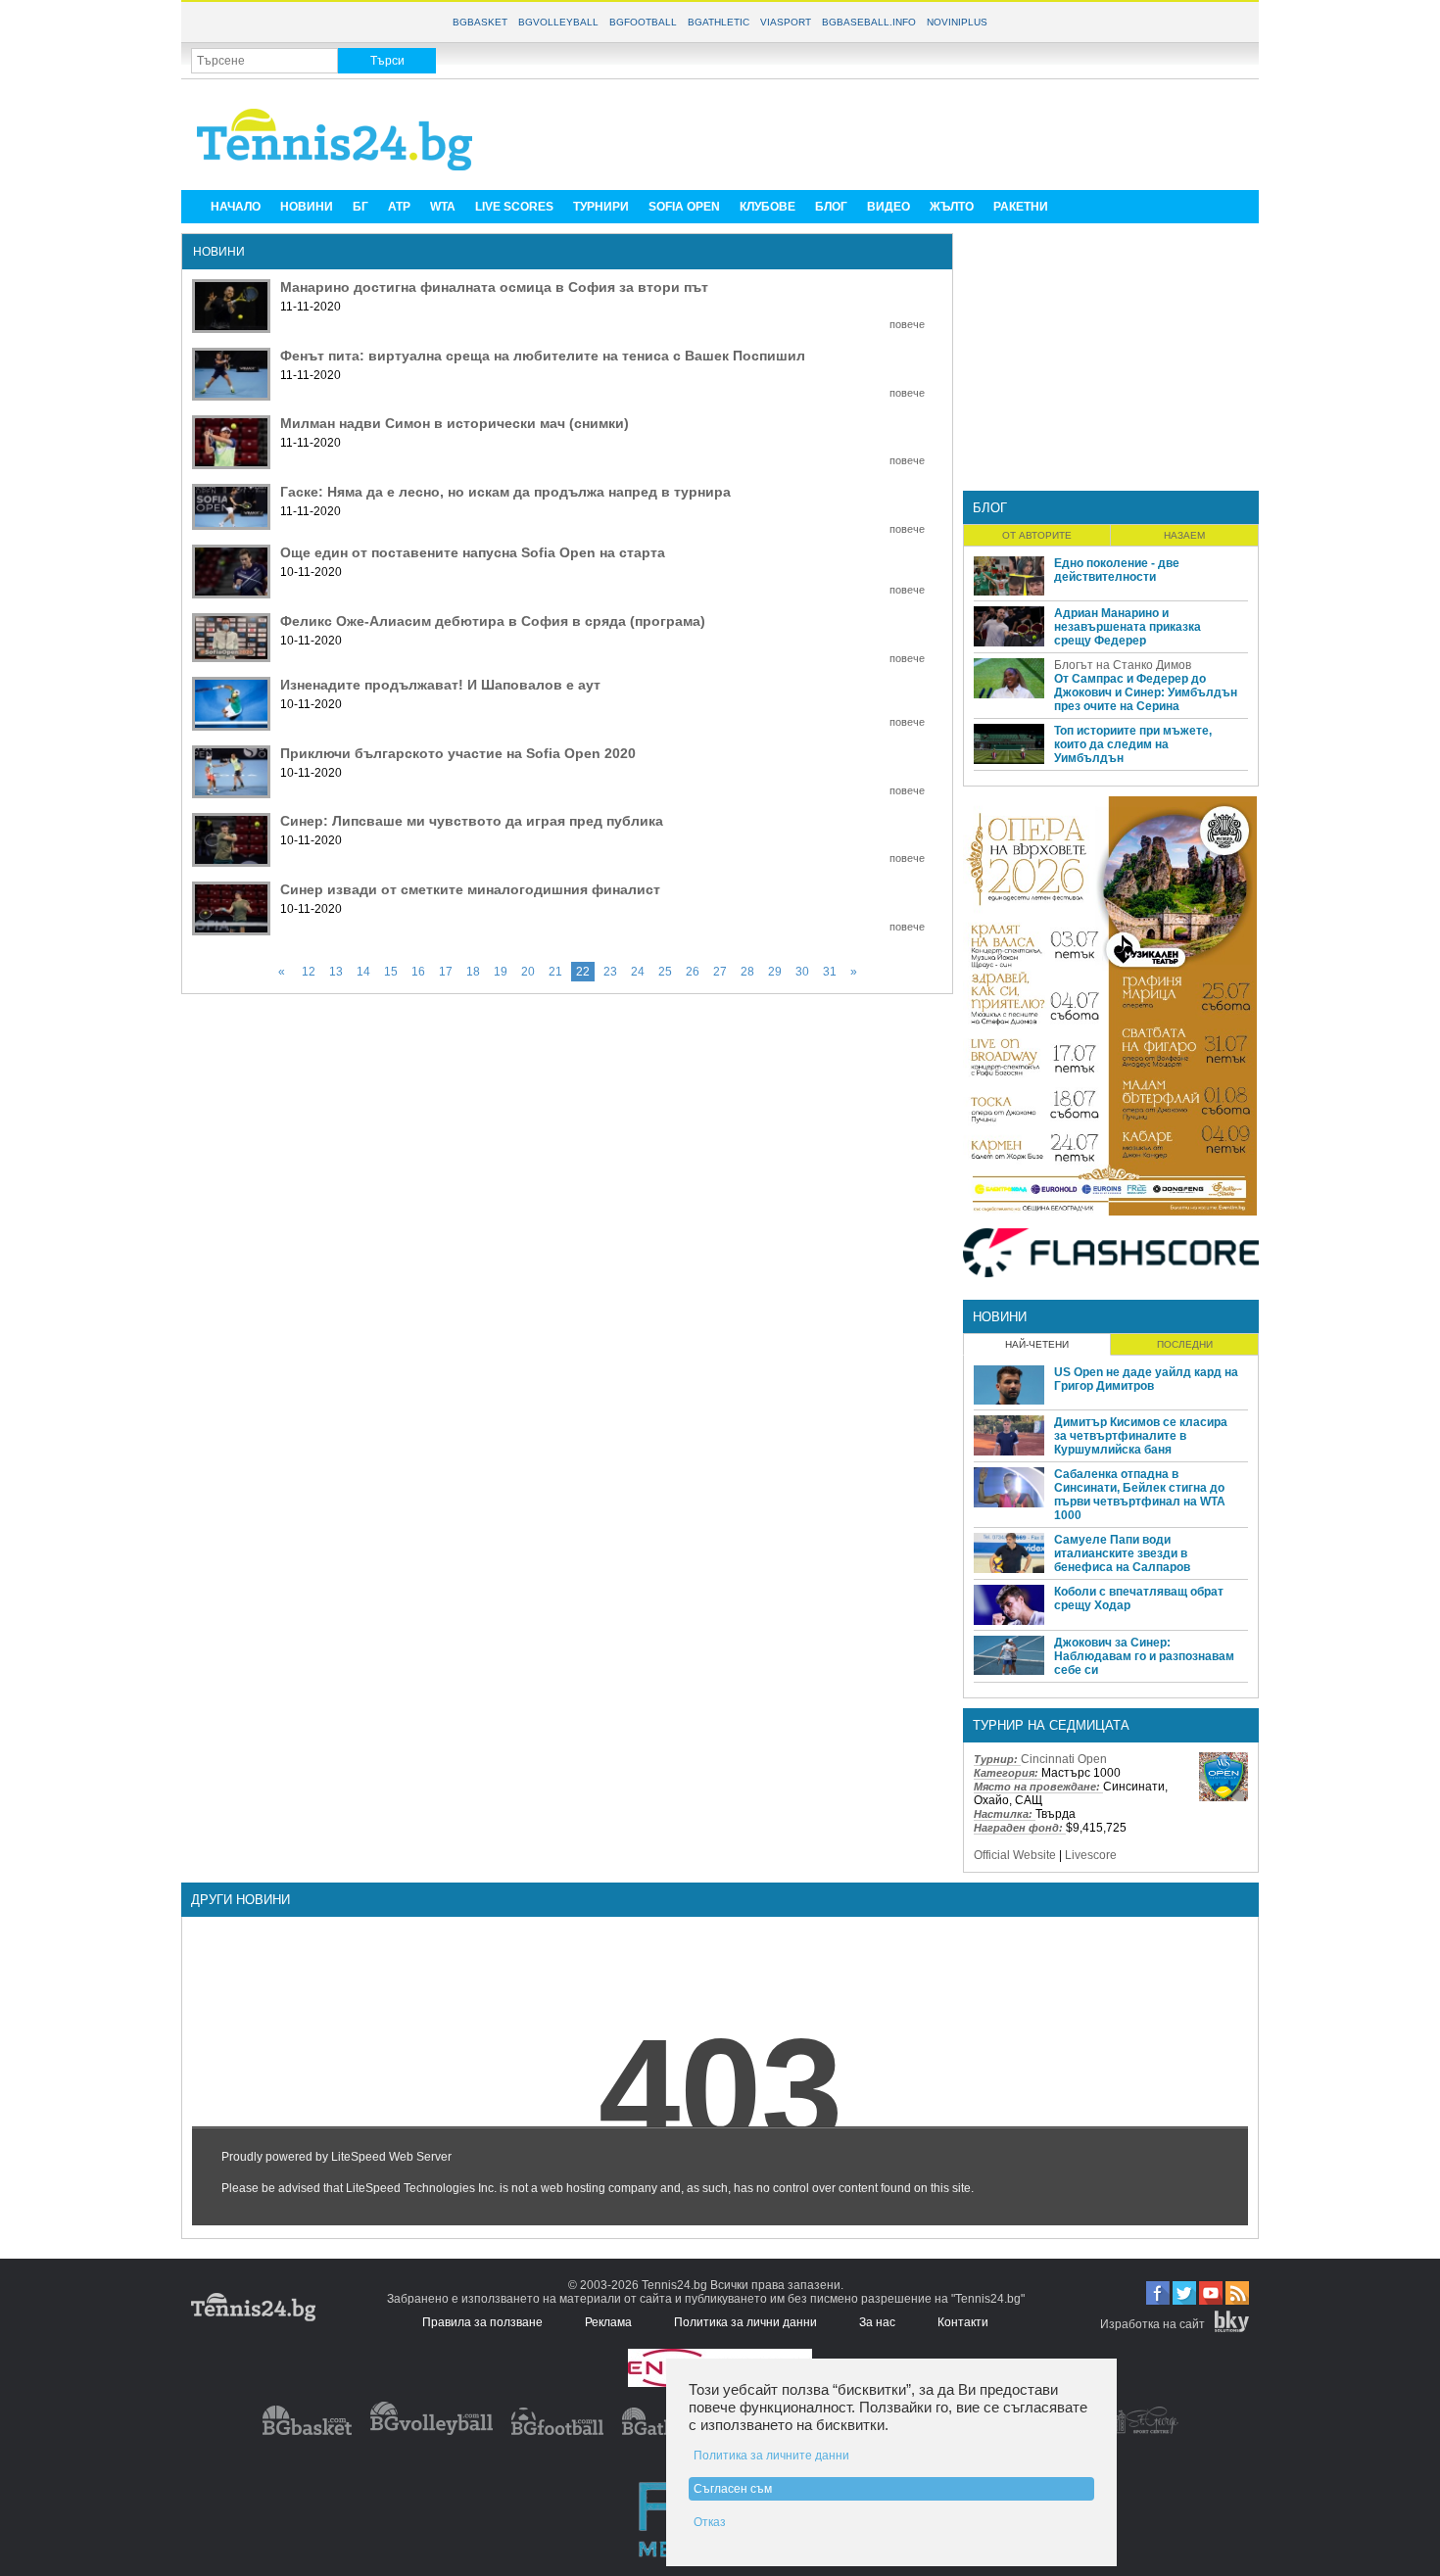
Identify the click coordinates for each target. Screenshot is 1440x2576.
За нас (877, 2322)
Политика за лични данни (745, 2322)
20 (528, 972)
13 (336, 972)
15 (391, 972)
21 (555, 972)
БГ (360, 207)
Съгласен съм (733, 2489)
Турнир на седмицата (1051, 1725)
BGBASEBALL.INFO (869, 22)
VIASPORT (786, 22)
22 (583, 972)
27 (720, 972)
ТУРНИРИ (601, 207)
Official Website (1015, 1855)
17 (446, 972)
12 (309, 972)
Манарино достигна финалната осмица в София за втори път (494, 287)
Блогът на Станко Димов (1123, 665)
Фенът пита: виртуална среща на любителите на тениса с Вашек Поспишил (543, 356)
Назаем (1184, 535)
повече (907, 324)
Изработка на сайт (1152, 2324)
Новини (1000, 1317)
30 (802, 972)
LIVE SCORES (514, 207)
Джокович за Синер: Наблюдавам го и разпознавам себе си (1144, 1656)
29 (775, 972)
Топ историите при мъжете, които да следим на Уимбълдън (1133, 744)
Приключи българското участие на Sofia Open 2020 (458, 753)
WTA (443, 207)
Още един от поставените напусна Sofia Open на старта (473, 552)
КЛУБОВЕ (768, 207)
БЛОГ (831, 207)
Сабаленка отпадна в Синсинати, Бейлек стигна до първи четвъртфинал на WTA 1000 (1140, 1495)
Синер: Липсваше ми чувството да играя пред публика (472, 821)
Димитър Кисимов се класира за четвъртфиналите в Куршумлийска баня (1141, 1436)
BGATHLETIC (719, 22)
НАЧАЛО (236, 207)
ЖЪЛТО (952, 207)
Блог (990, 508)
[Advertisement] (892, 133)
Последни (1185, 1344)
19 (501, 972)
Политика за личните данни (771, 2456)
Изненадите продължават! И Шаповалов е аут (440, 685)
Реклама (608, 2322)
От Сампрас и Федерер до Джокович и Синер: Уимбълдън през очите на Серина (1146, 692)
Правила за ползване (482, 2322)
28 (747, 972)
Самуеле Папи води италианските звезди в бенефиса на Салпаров (1122, 1553)
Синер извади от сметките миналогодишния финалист (470, 889)
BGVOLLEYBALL (558, 22)
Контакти (963, 2322)
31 (830, 972)
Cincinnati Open (1064, 1759)
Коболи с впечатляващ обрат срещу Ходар (1139, 1598)
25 (665, 972)
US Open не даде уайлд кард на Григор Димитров (1146, 1379)
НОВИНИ (307, 207)
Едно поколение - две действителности (1117, 570)
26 (693, 972)
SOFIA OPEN (684, 207)
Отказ (710, 2522)
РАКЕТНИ (1021, 207)
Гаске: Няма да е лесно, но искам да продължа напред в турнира (505, 492)
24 (638, 972)
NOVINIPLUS (957, 22)
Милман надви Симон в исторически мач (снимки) (455, 423)
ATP (399, 207)
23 (610, 972)
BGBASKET (480, 22)
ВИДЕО (888, 207)
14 (363, 972)
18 (473, 972)
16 (418, 972)
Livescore (1091, 1855)
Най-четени (1037, 1344)
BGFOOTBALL (643, 22)
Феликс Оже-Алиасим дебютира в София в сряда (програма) (493, 621)
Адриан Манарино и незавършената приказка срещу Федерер (1128, 627)
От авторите (1037, 535)
